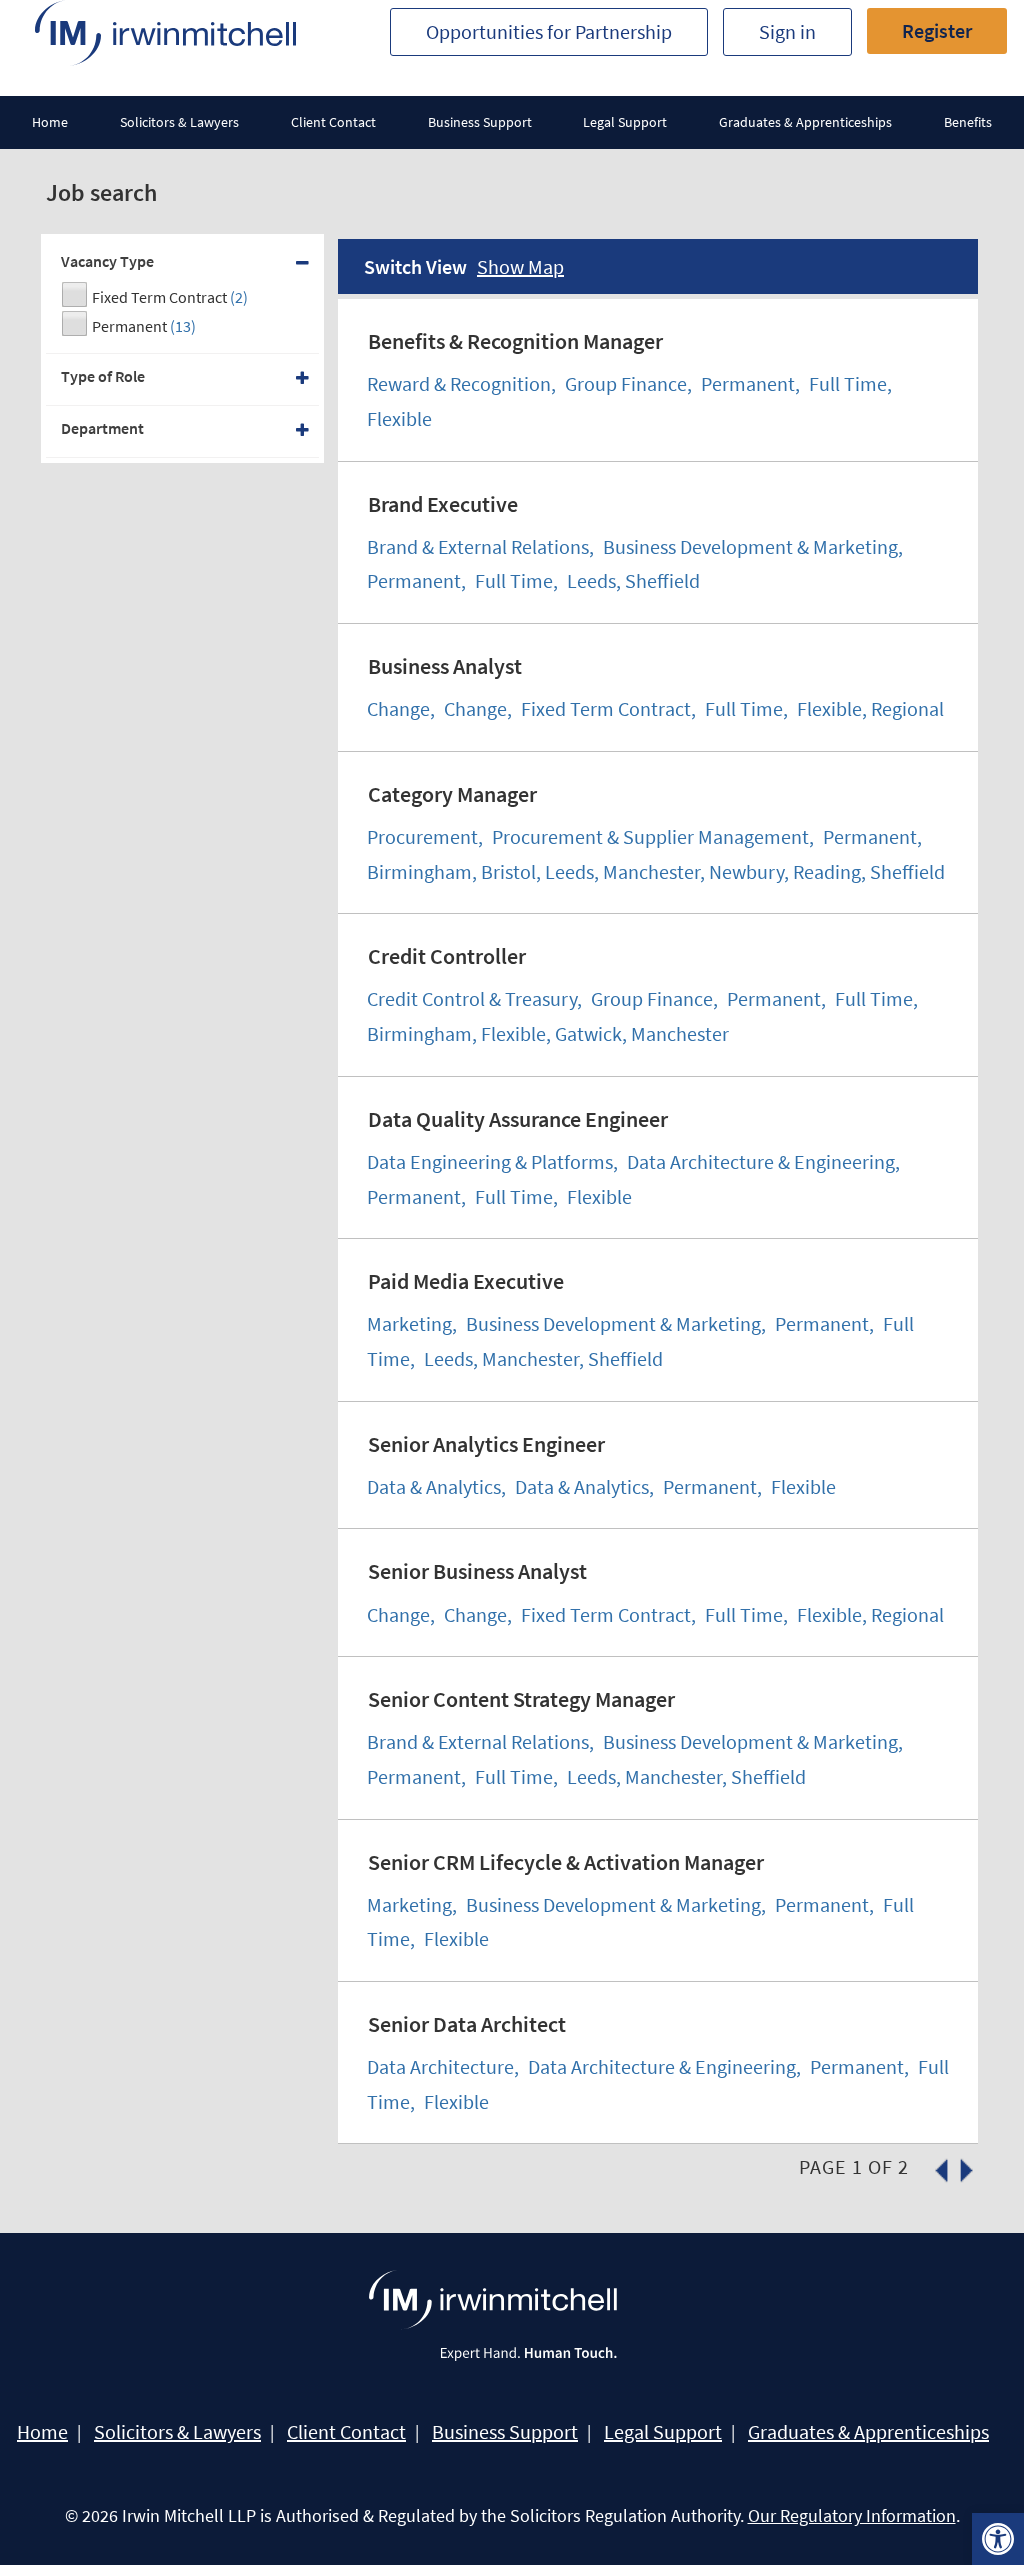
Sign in (787, 31)
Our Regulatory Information (852, 2515)
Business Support (480, 122)
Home (50, 122)
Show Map (520, 266)
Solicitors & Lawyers (179, 122)
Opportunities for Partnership (549, 31)
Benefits (968, 122)
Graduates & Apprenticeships (805, 122)
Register (937, 30)
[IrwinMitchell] (165, 33)
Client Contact (333, 122)
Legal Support (625, 122)
